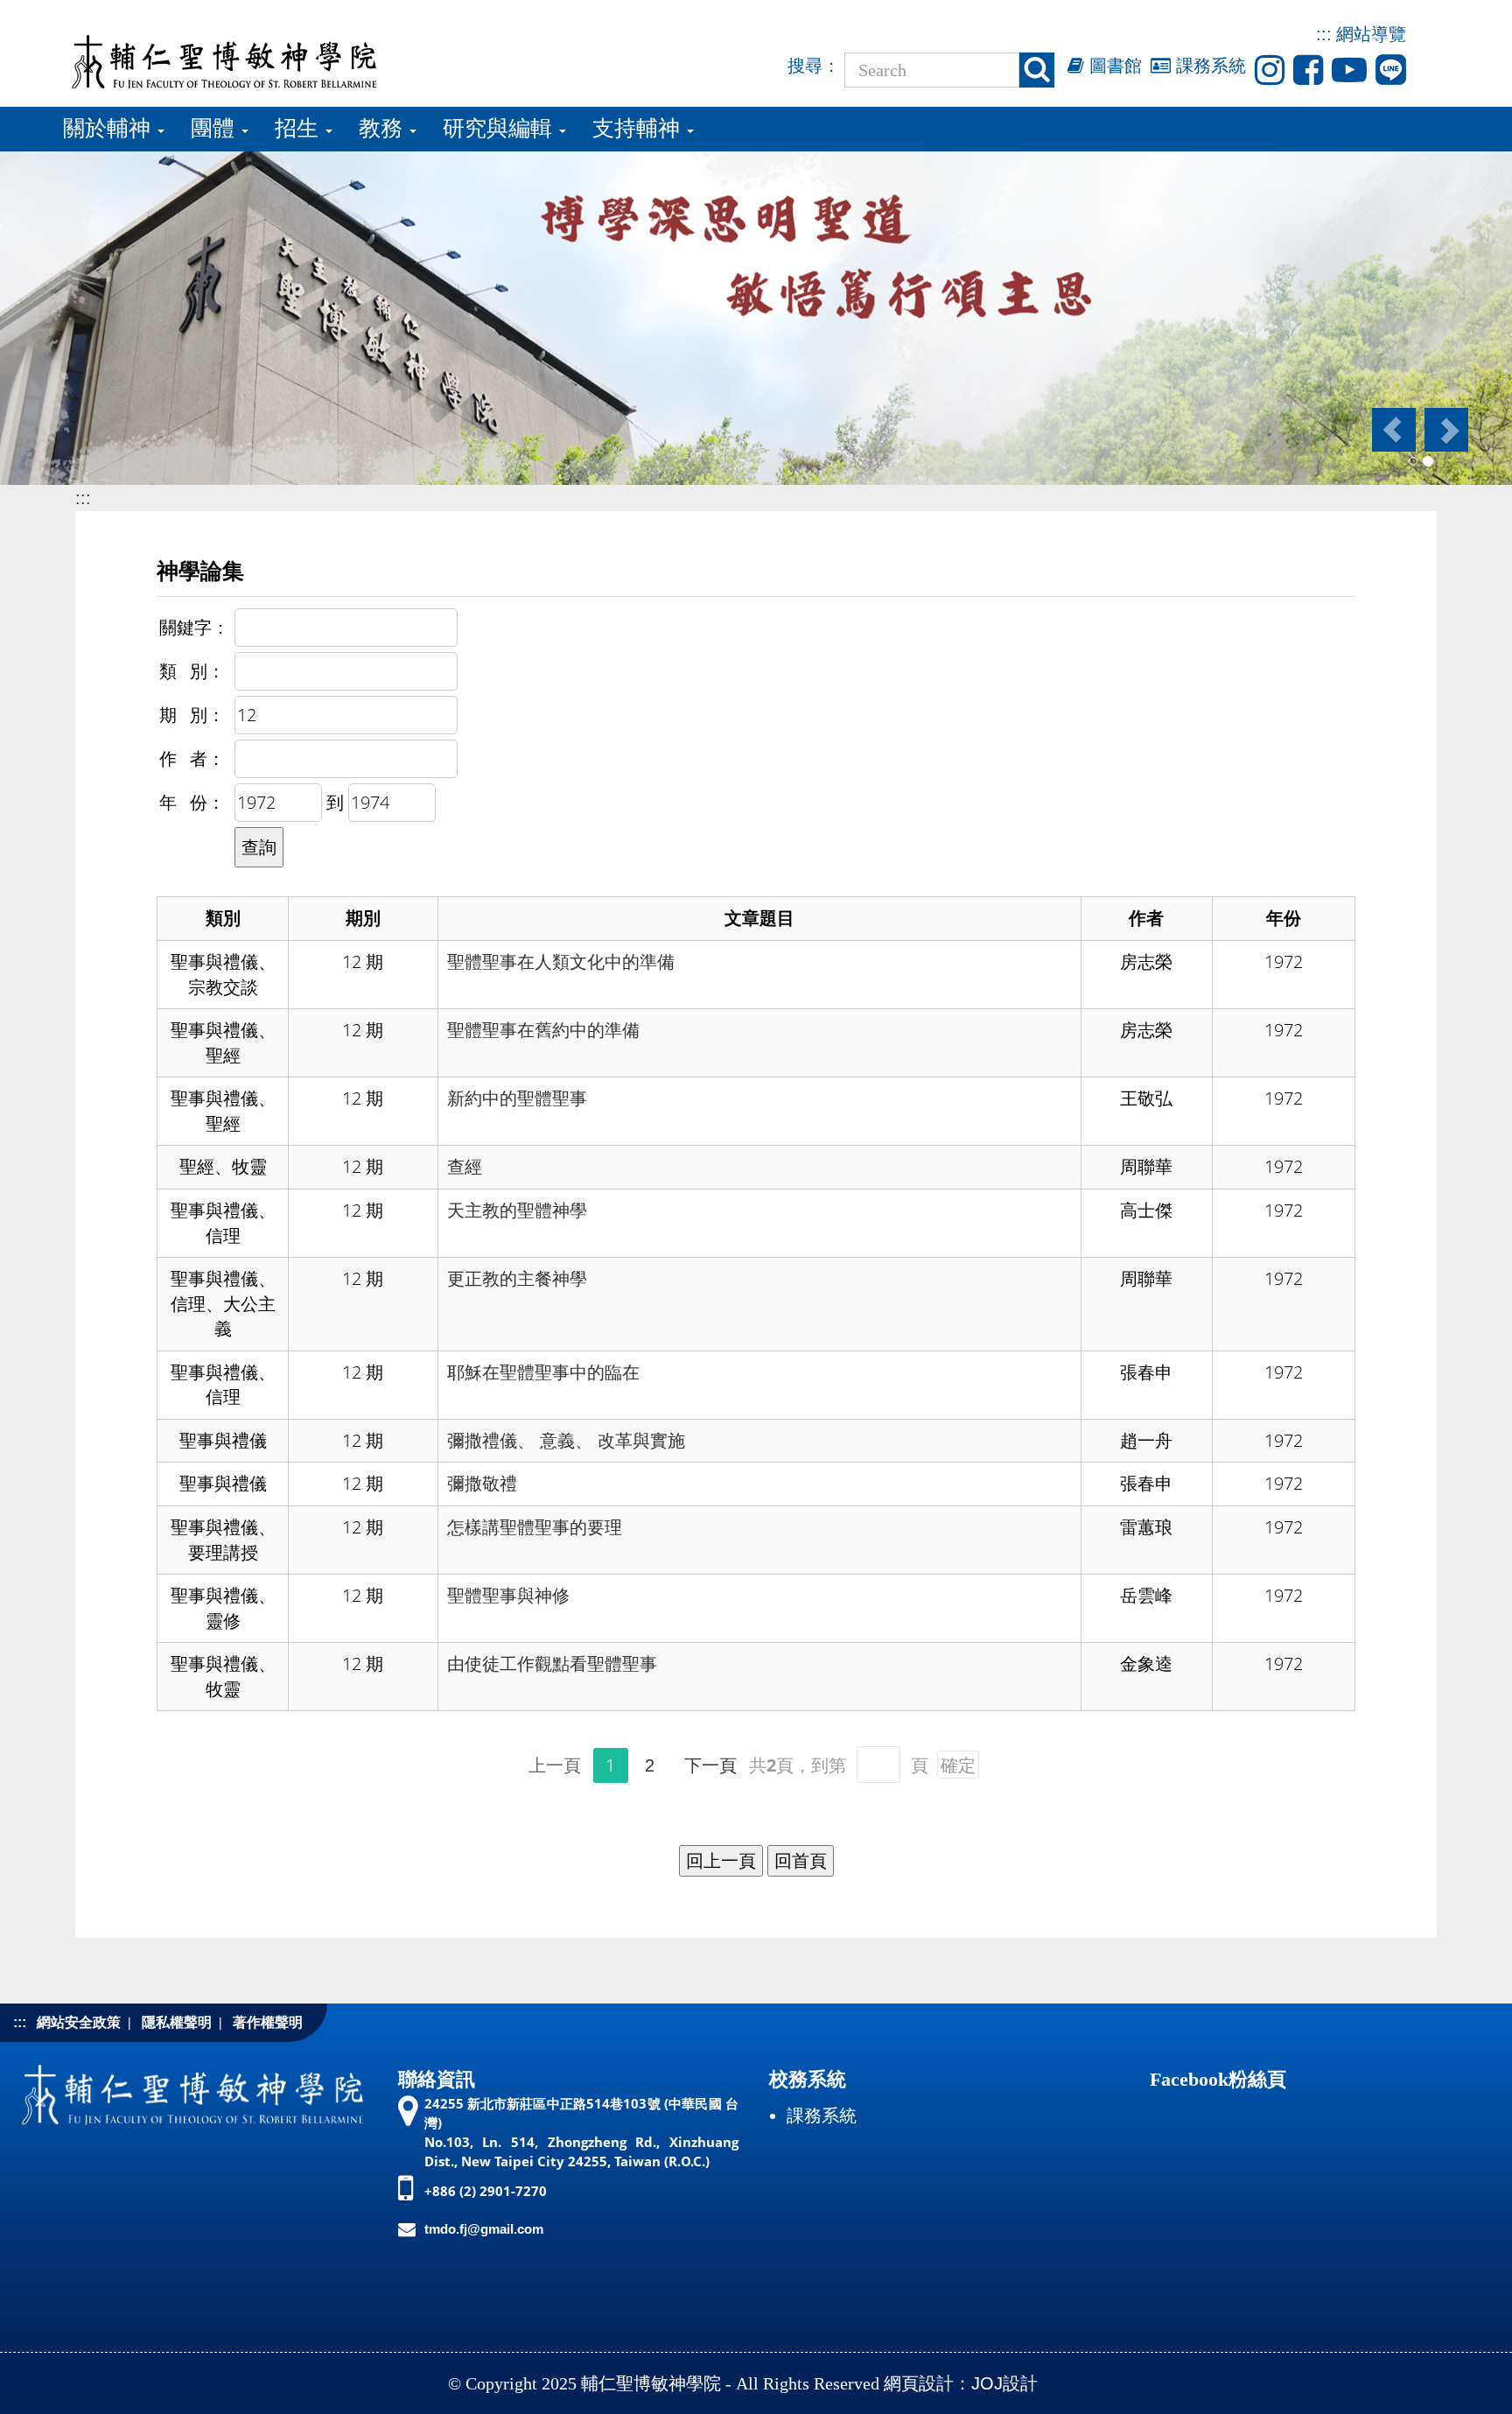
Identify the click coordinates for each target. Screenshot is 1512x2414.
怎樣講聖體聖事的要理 (535, 1527)
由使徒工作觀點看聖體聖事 (552, 1664)
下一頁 (710, 1765)
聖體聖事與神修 (508, 1596)
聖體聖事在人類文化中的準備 (561, 962)
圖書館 (1113, 66)
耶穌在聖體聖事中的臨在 (543, 1372)
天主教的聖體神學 (517, 1211)
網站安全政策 (79, 2022)
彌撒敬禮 (482, 1484)
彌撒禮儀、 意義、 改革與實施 (566, 1441)
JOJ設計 (1004, 2383)
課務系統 (1208, 66)
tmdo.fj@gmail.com (484, 2229)
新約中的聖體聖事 (517, 1098)
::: (1324, 34)
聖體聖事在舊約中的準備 (543, 1030)
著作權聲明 (268, 2022)
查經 (465, 1167)
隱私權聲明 (177, 2022)
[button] (1393, 430)
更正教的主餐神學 (517, 1279)
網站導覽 (1371, 34)
